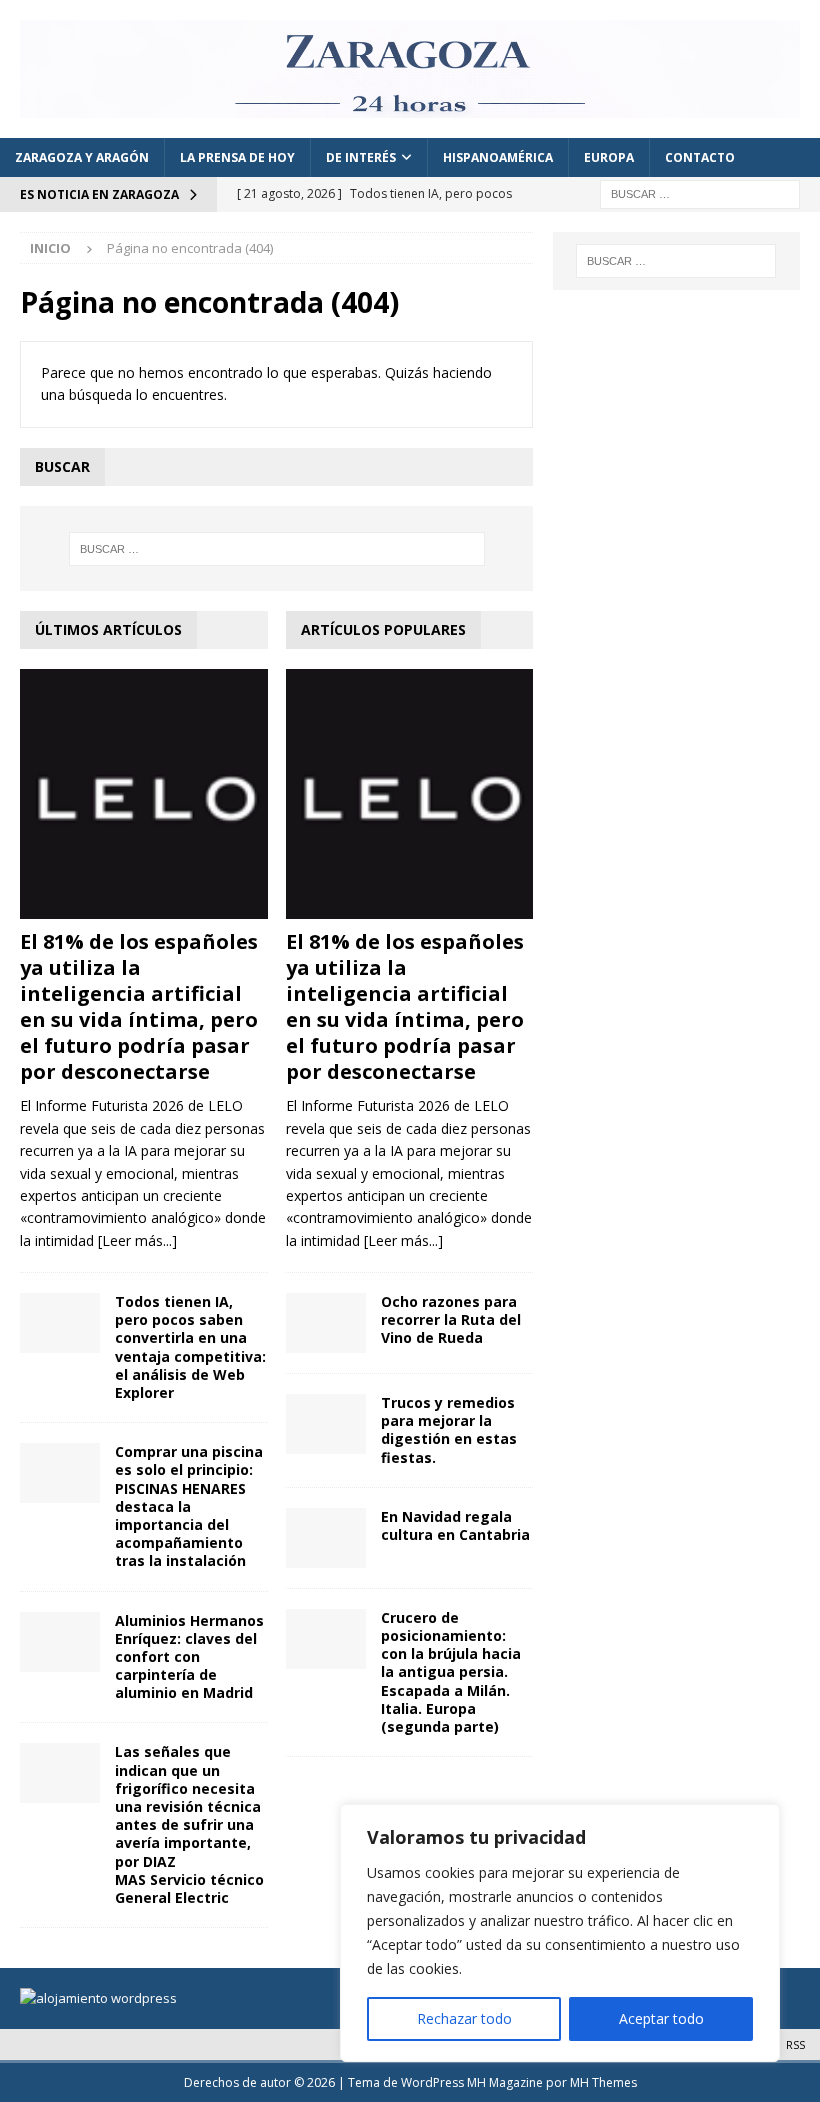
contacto (700, 157)
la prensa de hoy (237, 157)
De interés (361, 157)
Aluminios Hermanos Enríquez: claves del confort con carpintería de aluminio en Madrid (189, 1657)
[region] (560, 1933)
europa (609, 157)
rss (795, 2044)
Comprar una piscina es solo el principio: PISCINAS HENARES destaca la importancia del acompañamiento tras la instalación (189, 1506)
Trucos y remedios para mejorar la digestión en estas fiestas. (449, 1430)
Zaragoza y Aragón (82, 157)
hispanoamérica (498, 157)
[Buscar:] (700, 192)
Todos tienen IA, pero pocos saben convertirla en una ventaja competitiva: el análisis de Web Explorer (190, 1347)
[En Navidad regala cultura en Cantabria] (326, 1538)
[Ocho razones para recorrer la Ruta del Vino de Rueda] (326, 1323)
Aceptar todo (661, 2018)
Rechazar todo (464, 2018)
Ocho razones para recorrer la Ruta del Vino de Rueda (451, 1319)
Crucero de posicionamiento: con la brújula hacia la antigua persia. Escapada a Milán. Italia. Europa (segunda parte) (451, 1672)
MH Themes (603, 2082)
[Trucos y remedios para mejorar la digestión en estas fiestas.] (326, 1424)
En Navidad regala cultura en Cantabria (455, 1525)
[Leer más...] (137, 1240)
